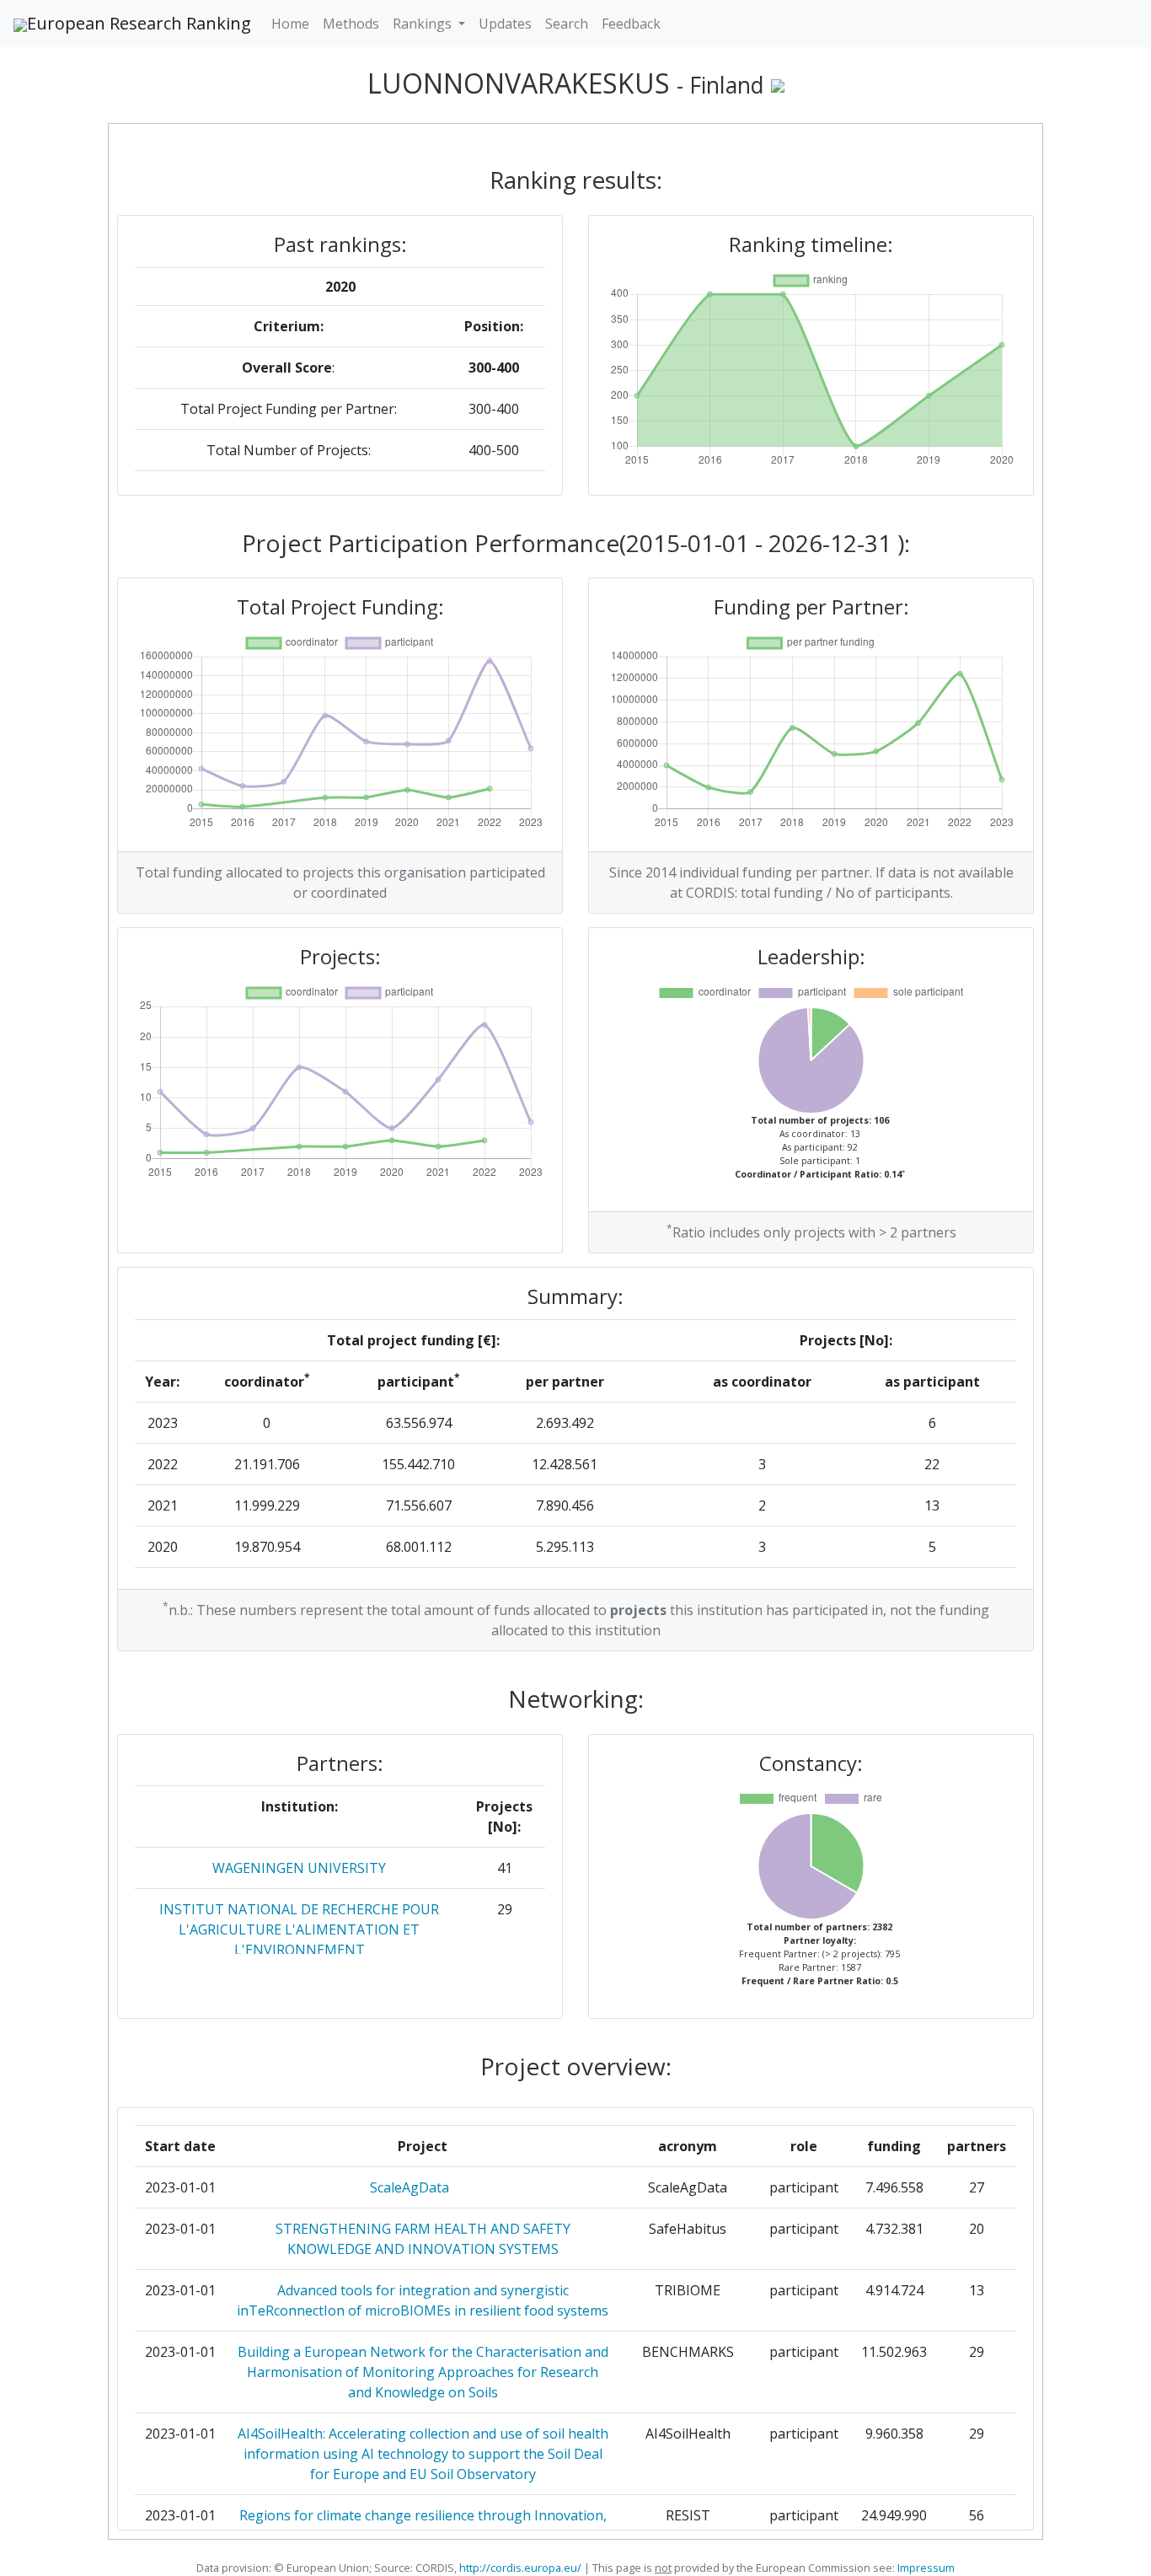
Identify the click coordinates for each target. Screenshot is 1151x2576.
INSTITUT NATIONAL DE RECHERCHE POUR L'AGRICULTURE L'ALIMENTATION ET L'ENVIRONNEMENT (299, 1929)
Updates (505, 24)
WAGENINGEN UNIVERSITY (299, 1868)
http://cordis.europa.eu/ (520, 2568)
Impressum (925, 2568)
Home (290, 24)
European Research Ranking (139, 23)
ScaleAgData (423, 2187)
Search (567, 24)
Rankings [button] (424, 24)
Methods (351, 24)
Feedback (631, 24)
